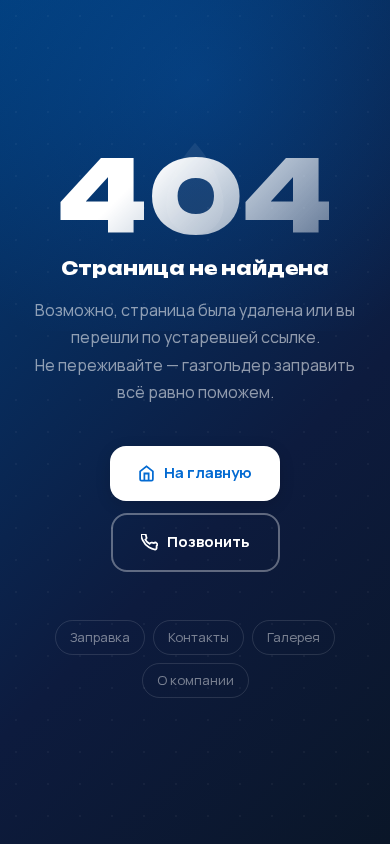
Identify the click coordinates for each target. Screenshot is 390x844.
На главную (208, 472)
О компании (195, 680)
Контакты (198, 637)
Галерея (293, 637)
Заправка (100, 637)
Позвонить (208, 541)
